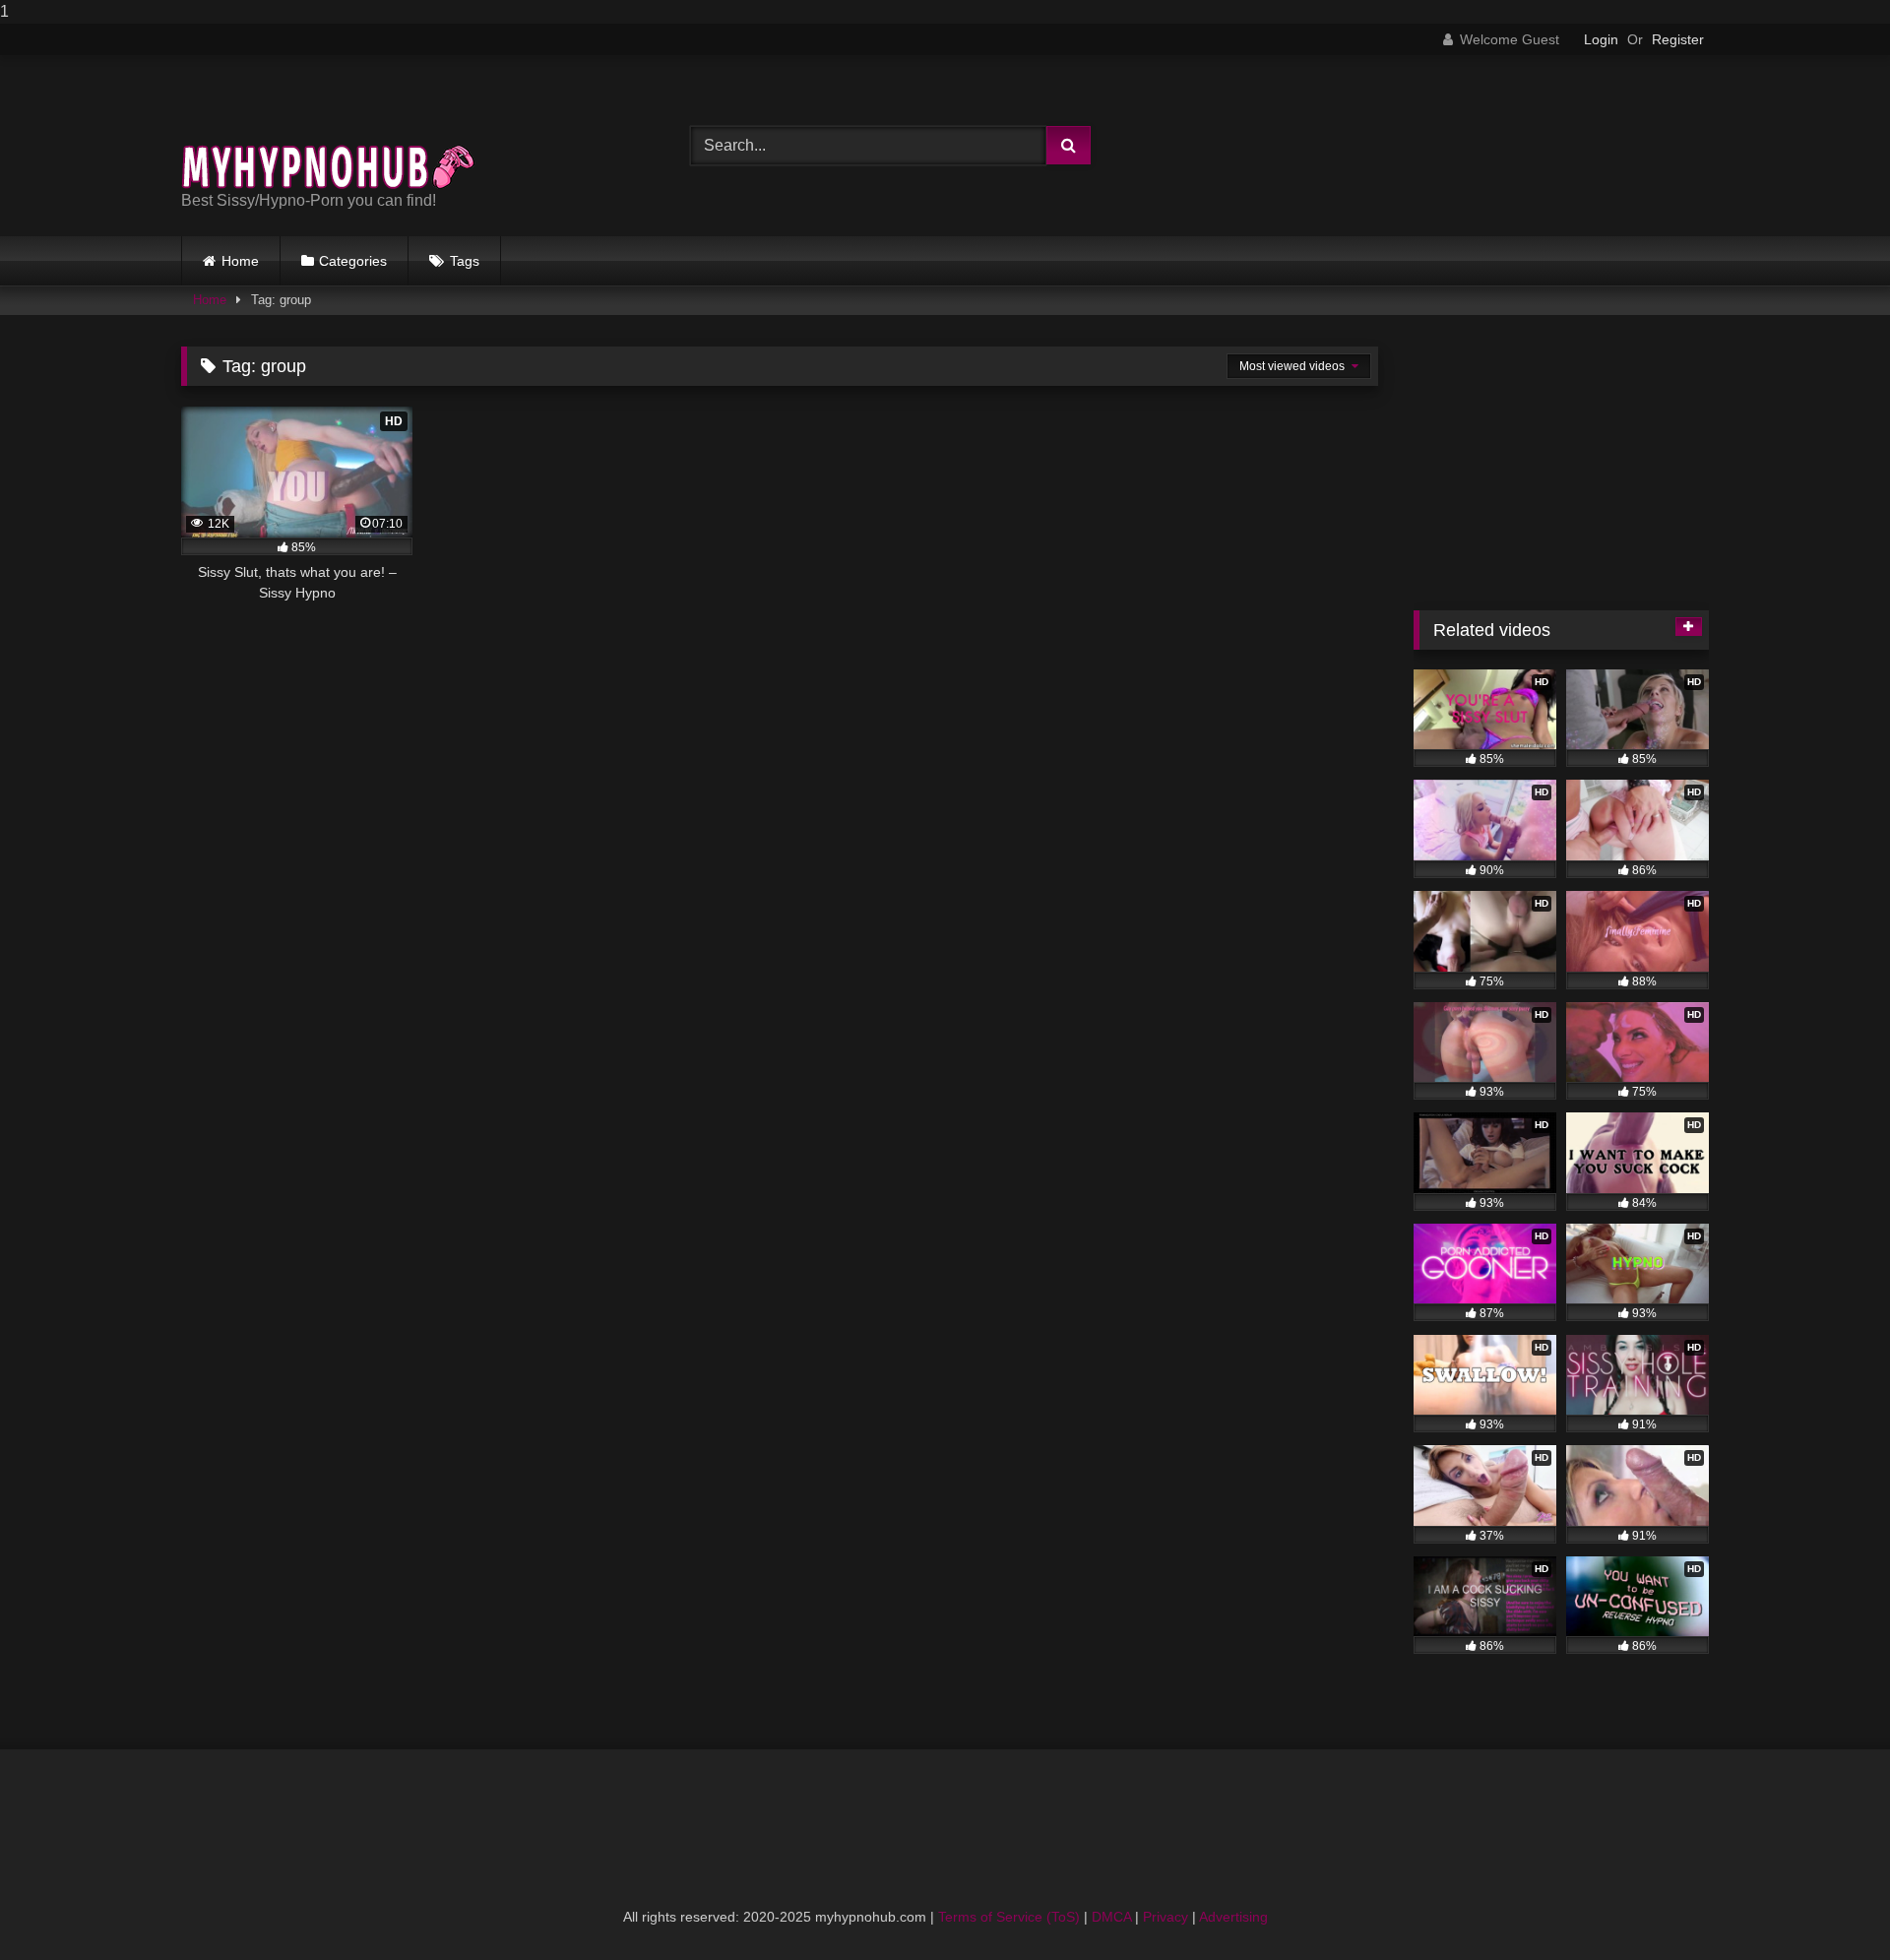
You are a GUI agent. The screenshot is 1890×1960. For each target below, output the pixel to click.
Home (240, 261)
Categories (353, 261)
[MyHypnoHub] (329, 130)
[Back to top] (1829, 1905)
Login (1601, 39)
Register (1678, 39)
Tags (465, 261)
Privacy (1165, 1917)
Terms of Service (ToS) (1009, 1917)
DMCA (1111, 1917)
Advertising (1233, 1917)
